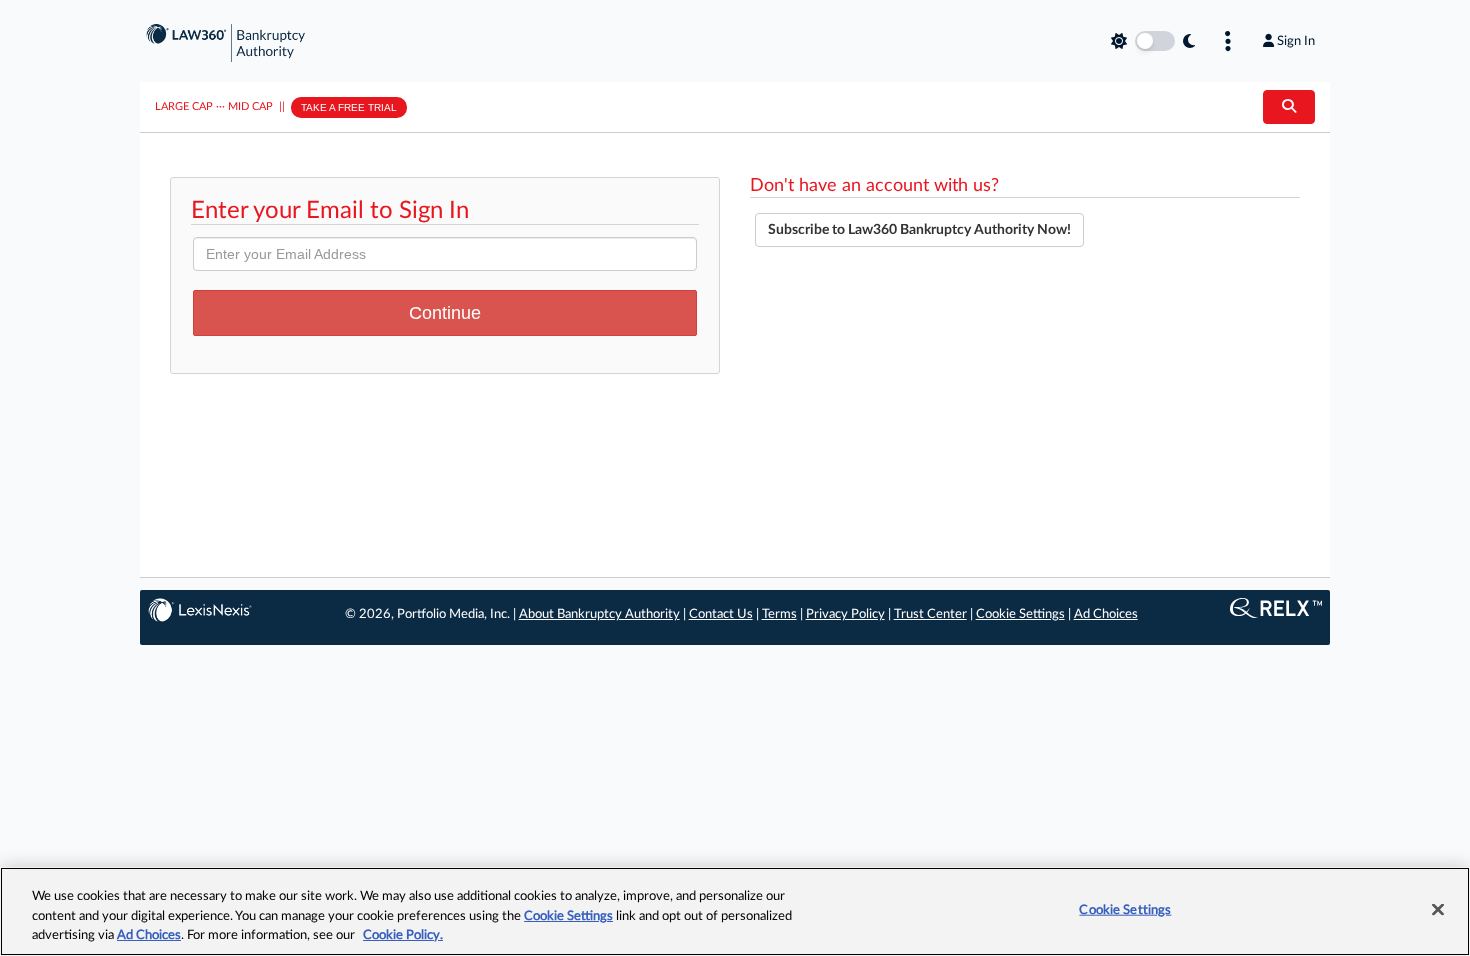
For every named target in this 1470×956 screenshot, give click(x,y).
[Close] (1438, 909)
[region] (735, 911)
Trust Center (930, 614)
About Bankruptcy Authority (599, 614)
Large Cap (184, 106)
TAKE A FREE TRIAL (349, 107)
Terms (779, 614)
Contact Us (721, 614)
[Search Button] (1289, 107)
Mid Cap (250, 106)
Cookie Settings (1020, 614)
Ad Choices (1106, 614)
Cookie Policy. (403, 935)
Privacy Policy (845, 614)
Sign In (1296, 41)
